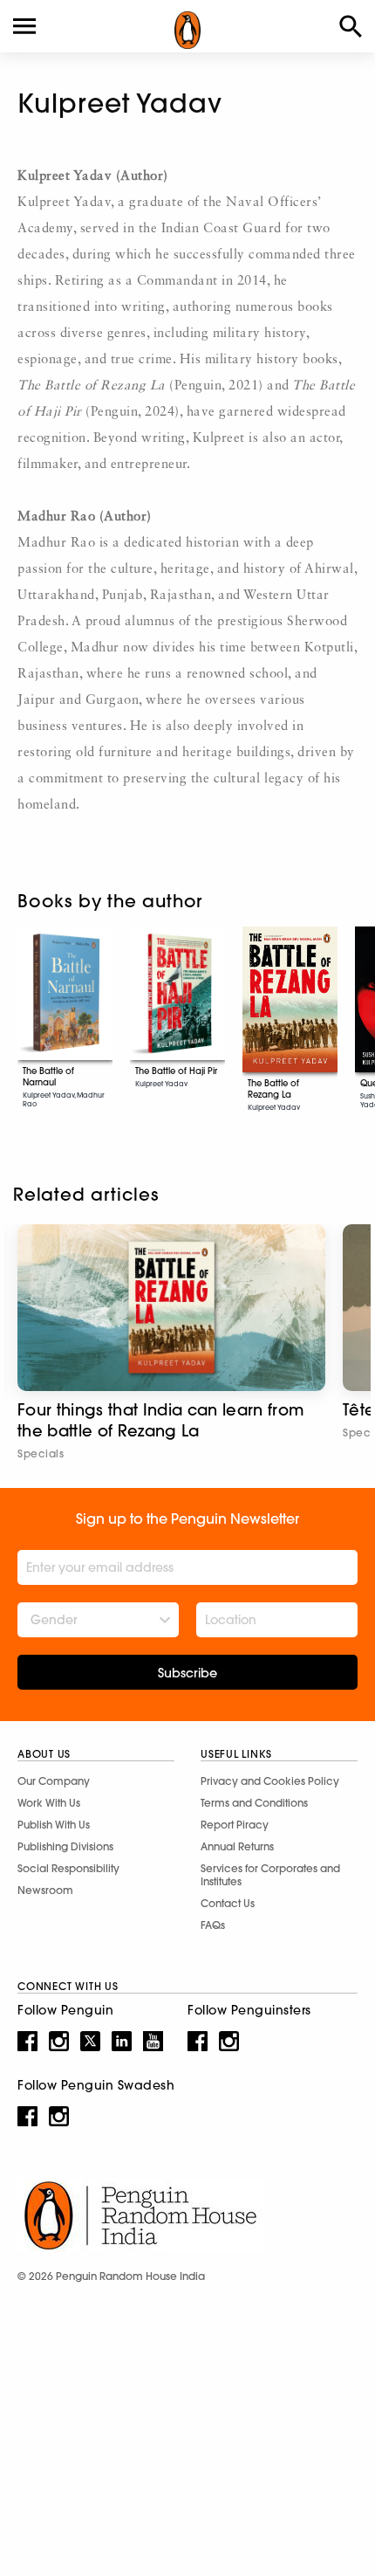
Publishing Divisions (65, 1846)
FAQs (213, 1925)
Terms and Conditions (254, 1803)
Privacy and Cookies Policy (270, 1781)
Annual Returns (237, 1846)
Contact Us (228, 1903)
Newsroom (45, 1890)
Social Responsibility (68, 1868)
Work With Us (49, 1803)
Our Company (54, 1781)
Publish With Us (54, 1825)
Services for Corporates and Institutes (270, 1875)
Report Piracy (235, 1825)
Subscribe (187, 1673)
